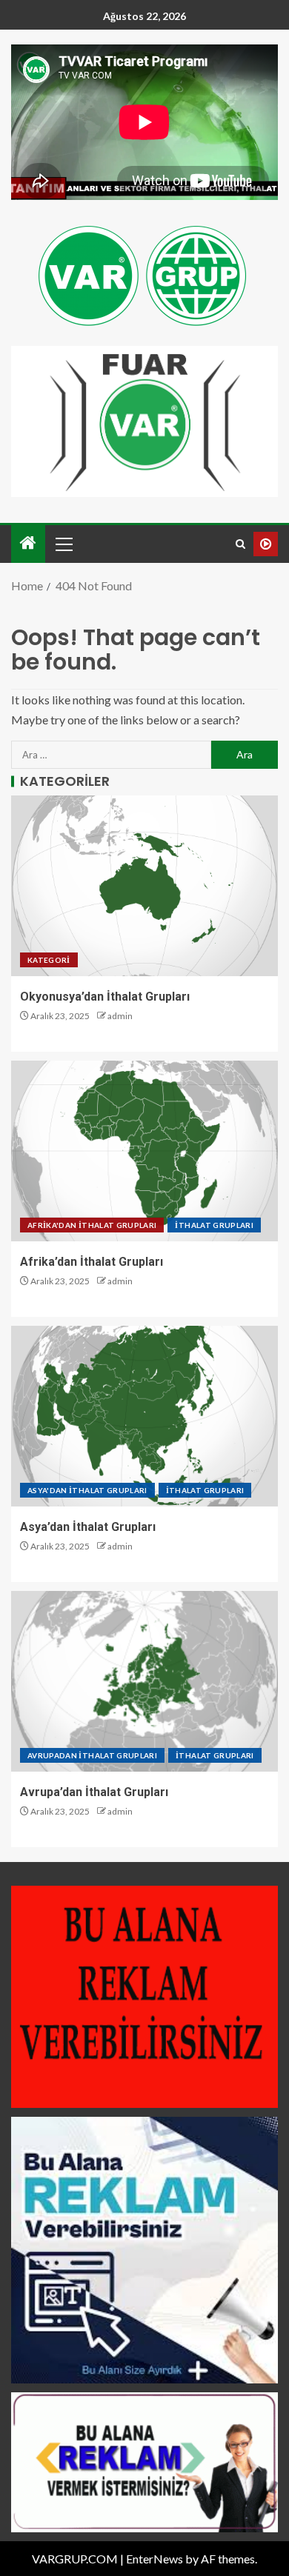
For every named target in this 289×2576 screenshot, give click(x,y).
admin (120, 1016)
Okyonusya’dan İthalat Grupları (105, 997)
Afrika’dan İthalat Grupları (92, 1262)
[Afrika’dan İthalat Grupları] (144, 1151)
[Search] (240, 544)
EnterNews (155, 2559)
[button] (63, 544)
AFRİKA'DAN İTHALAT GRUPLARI (92, 1225)
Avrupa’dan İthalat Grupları (94, 1792)
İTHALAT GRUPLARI (214, 1225)
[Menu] (63, 544)
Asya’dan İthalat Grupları (88, 1527)
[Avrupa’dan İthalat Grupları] (144, 1681)
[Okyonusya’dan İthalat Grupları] (144, 886)
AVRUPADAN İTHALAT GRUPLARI (92, 1755)
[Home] (28, 543)
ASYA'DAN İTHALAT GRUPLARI (87, 1490)
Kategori (49, 960)
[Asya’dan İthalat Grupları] (144, 1416)
